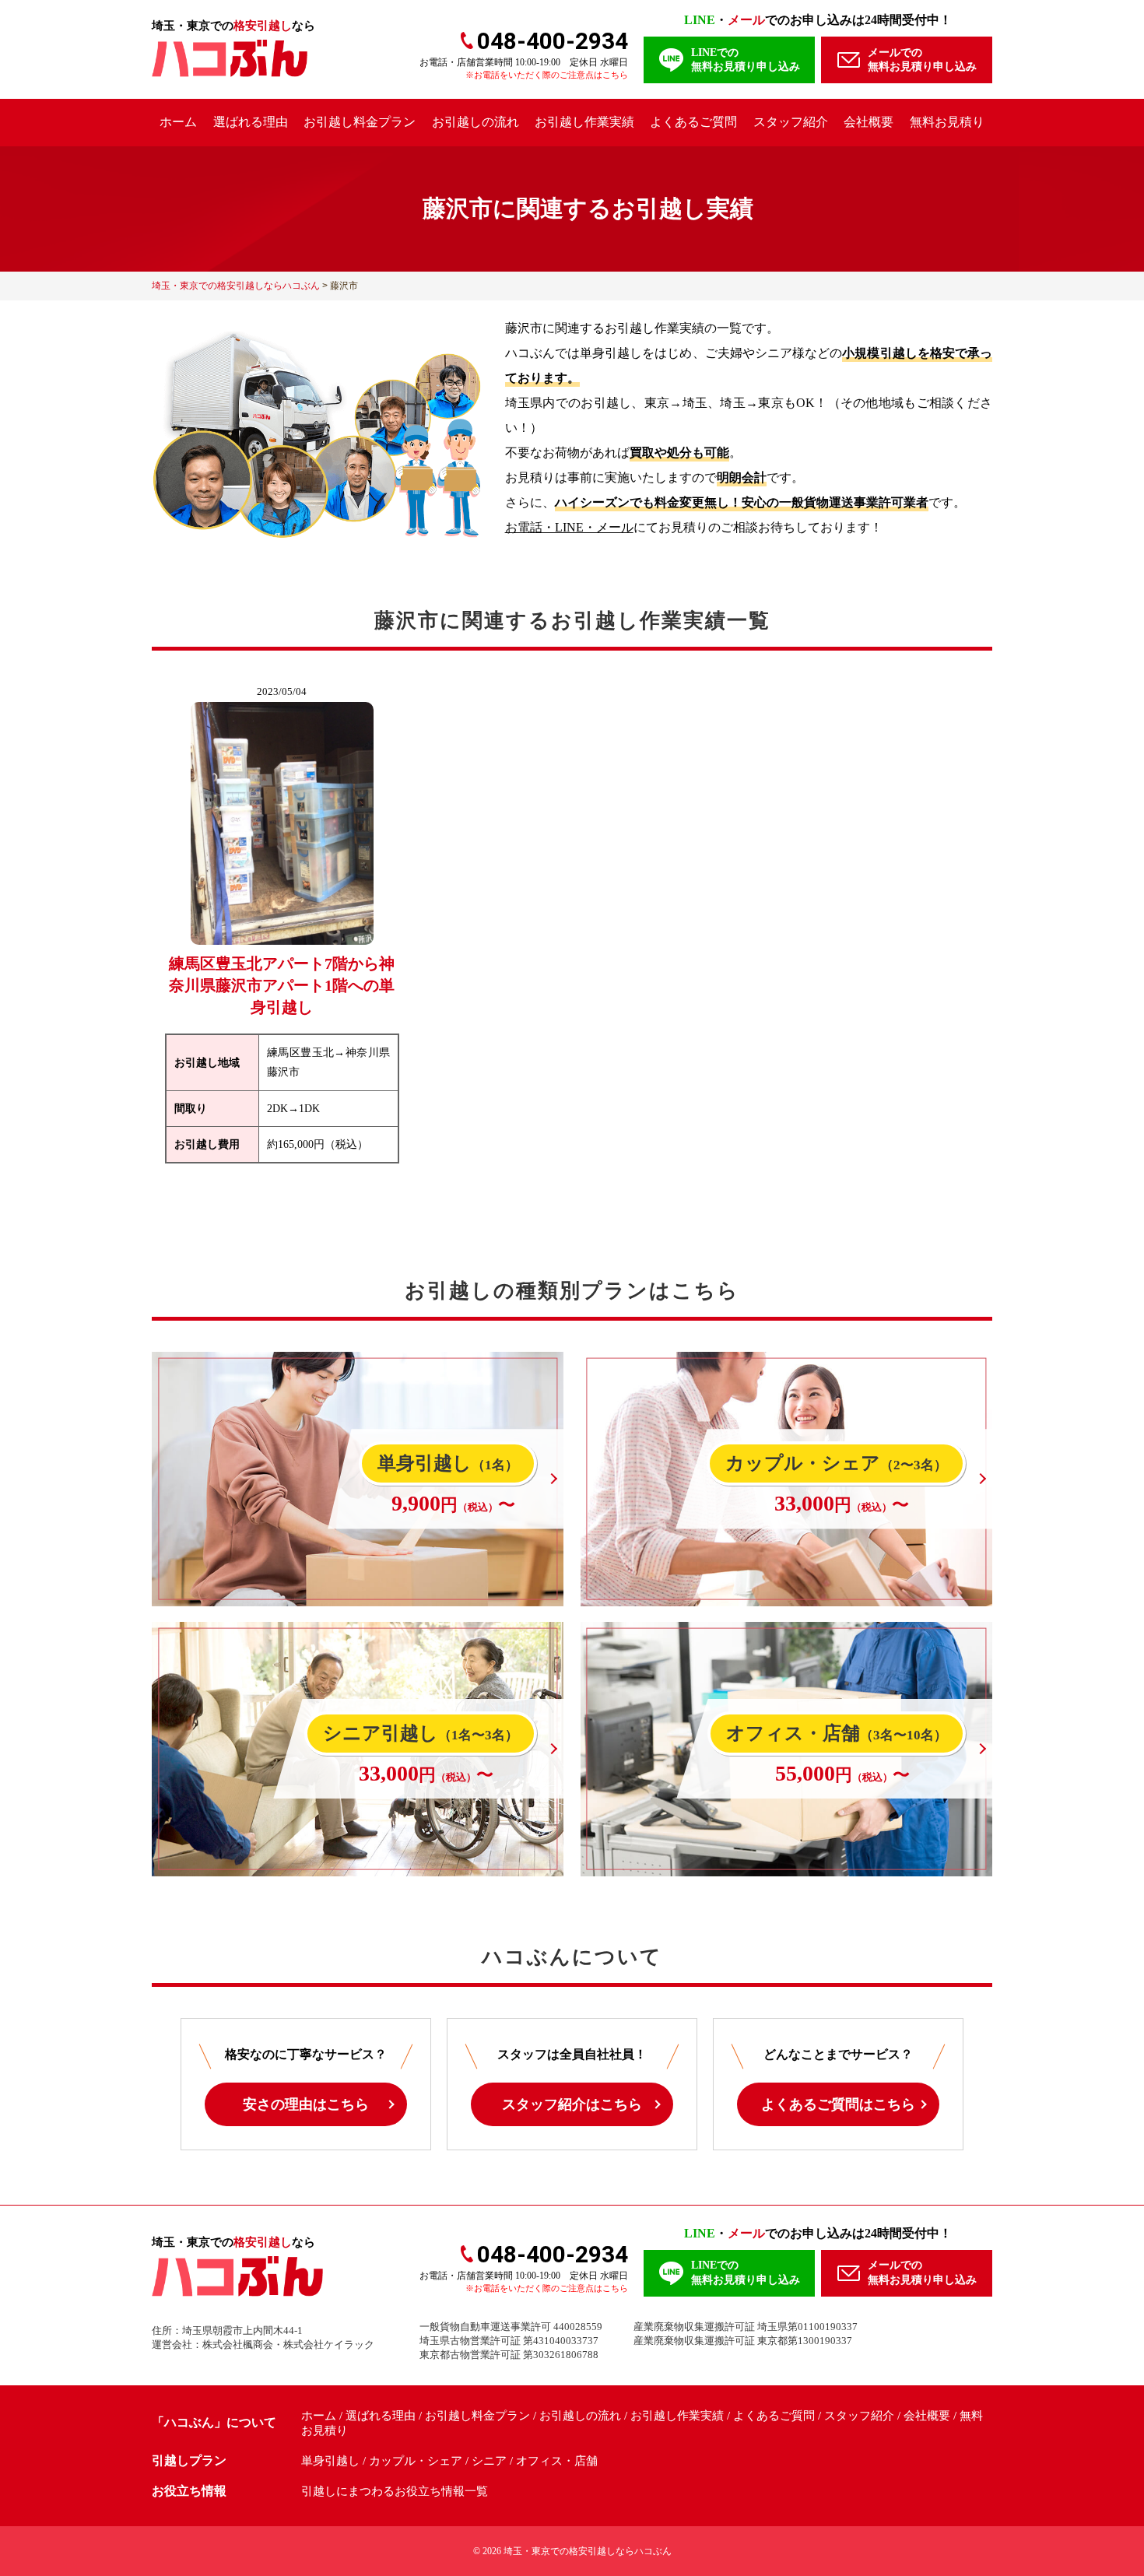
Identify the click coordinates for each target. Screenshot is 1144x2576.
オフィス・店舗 (557, 2461)
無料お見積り (947, 122)
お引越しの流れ (475, 122)
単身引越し (330, 2461)
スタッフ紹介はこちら (572, 2104)
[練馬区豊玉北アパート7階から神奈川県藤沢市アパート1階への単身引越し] (282, 930)
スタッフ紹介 (791, 122)
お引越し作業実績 (584, 122)
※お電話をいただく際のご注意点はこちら (547, 75)
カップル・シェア (416, 2461)
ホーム (178, 122)
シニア (489, 2461)
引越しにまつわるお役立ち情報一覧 (395, 2491)
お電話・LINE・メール (569, 527)
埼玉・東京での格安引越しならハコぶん (588, 2551)
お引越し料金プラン (360, 122)
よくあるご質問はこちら (838, 2104)
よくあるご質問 (693, 122)
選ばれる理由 (251, 122)
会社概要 (869, 122)
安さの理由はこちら (306, 2104)
